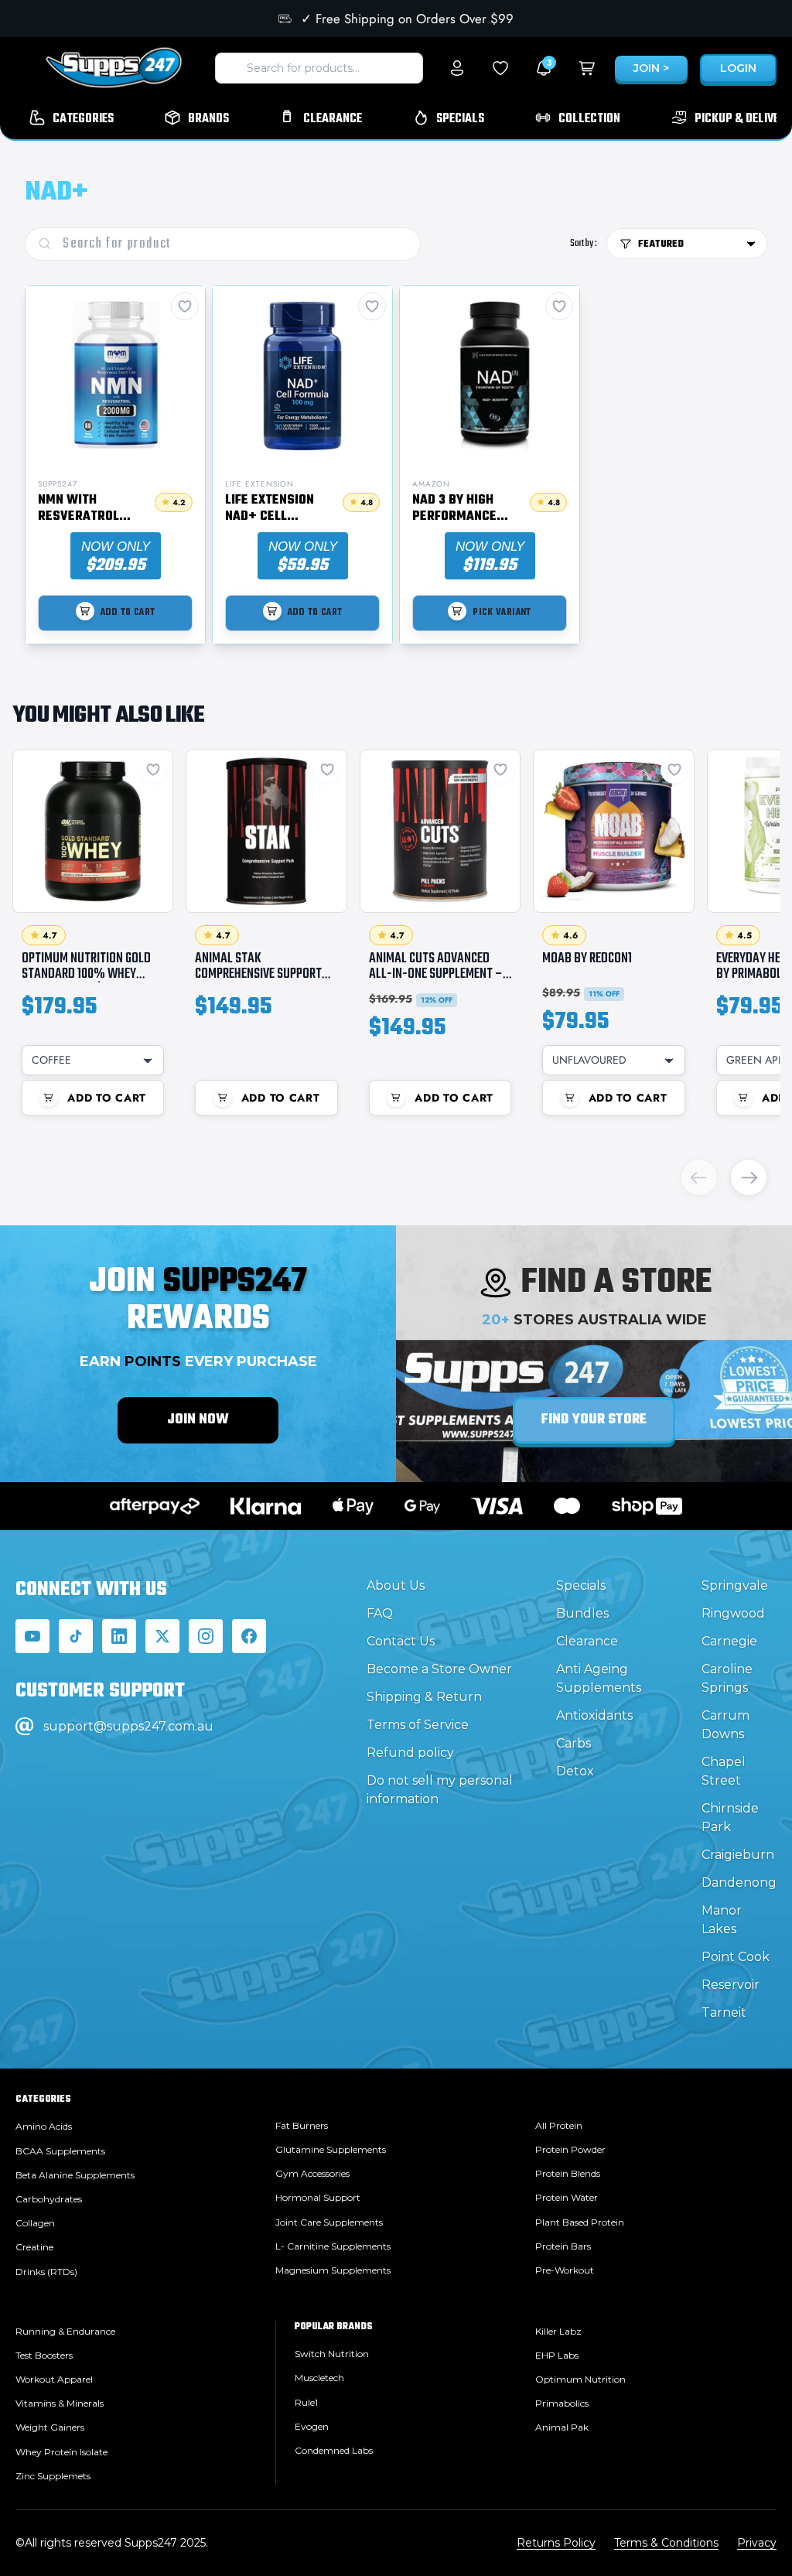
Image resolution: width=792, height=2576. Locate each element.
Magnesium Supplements (333, 2270)
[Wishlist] (500, 68)
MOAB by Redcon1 (587, 958)
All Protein (559, 2125)
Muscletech (319, 2378)
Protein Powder (570, 2149)
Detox (575, 1771)
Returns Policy (556, 2543)
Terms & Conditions (666, 2543)
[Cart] (587, 68)
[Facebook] (249, 1636)
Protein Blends (568, 2173)
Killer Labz (558, 2331)
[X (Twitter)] (162, 1636)
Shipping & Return (424, 1697)
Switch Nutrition (332, 2354)
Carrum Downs (725, 1725)
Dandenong (739, 1882)
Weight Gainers (50, 2427)
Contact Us (401, 1641)
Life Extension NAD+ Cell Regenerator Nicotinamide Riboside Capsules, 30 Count (270, 509)
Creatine (34, 2247)
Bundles (582, 1613)
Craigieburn (738, 1855)
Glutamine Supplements (331, 2149)
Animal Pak (562, 2427)
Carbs (574, 1743)
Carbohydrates (49, 2199)
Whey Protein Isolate (61, 2452)
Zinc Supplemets (53, 2476)
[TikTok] (76, 1636)
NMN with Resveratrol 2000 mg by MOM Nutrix (88, 509)
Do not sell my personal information (440, 1790)
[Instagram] (206, 1636)
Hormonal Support (318, 2197)
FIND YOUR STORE (594, 1420)
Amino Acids (44, 2126)
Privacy (757, 2543)
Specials (581, 1585)
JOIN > (651, 68)
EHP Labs (557, 2355)
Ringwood (733, 1613)
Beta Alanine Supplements (75, 2175)
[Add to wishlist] (153, 770)
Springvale (735, 1585)
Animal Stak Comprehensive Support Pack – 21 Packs (258, 974)
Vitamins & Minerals (60, 2403)
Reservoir (731, 1985)
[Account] (457, 68)
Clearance (587, 1641)
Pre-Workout (565, 2270)
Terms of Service (418, 1725)
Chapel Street (724, 1771)
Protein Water (567, 2197)
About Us (396, 1585)
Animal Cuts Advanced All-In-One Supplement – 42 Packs (436, 974)
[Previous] (699, 1177)
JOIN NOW (198, 1420)
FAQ (380, 1613)
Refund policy (410, 1753)
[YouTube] (32, 1636)
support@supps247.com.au (128, 1726)
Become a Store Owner (439, 1669)
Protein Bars (563, 2246)
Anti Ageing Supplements (599, 1678)
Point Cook (736, 1957)
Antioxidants (594, 1715)
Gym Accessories (312, 2173)
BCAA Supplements (60, 2151)
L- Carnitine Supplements (333, 2246)
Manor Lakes (722, 1920)
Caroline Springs (727, 1678)
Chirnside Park (730, 1818)
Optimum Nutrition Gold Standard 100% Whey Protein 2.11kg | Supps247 (87, 974)
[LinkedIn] (119, 1636)
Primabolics (562, 2403)
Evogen (312, 2426)
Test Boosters (44, 2355)
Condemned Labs (334, 2450)
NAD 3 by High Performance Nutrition (454, 509)
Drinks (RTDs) (46, 2272)
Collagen (35, 2223)
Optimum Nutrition (580, 2379)
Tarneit (724, 2012)
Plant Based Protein (580, 2222)
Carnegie (729, 1641)
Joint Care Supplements (329, 2222)
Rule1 (306, 2402)
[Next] (749, 1177)
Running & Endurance (65, 2331)
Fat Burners (302, 2125)
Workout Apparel (54, 2379)
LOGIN (738, 68)
